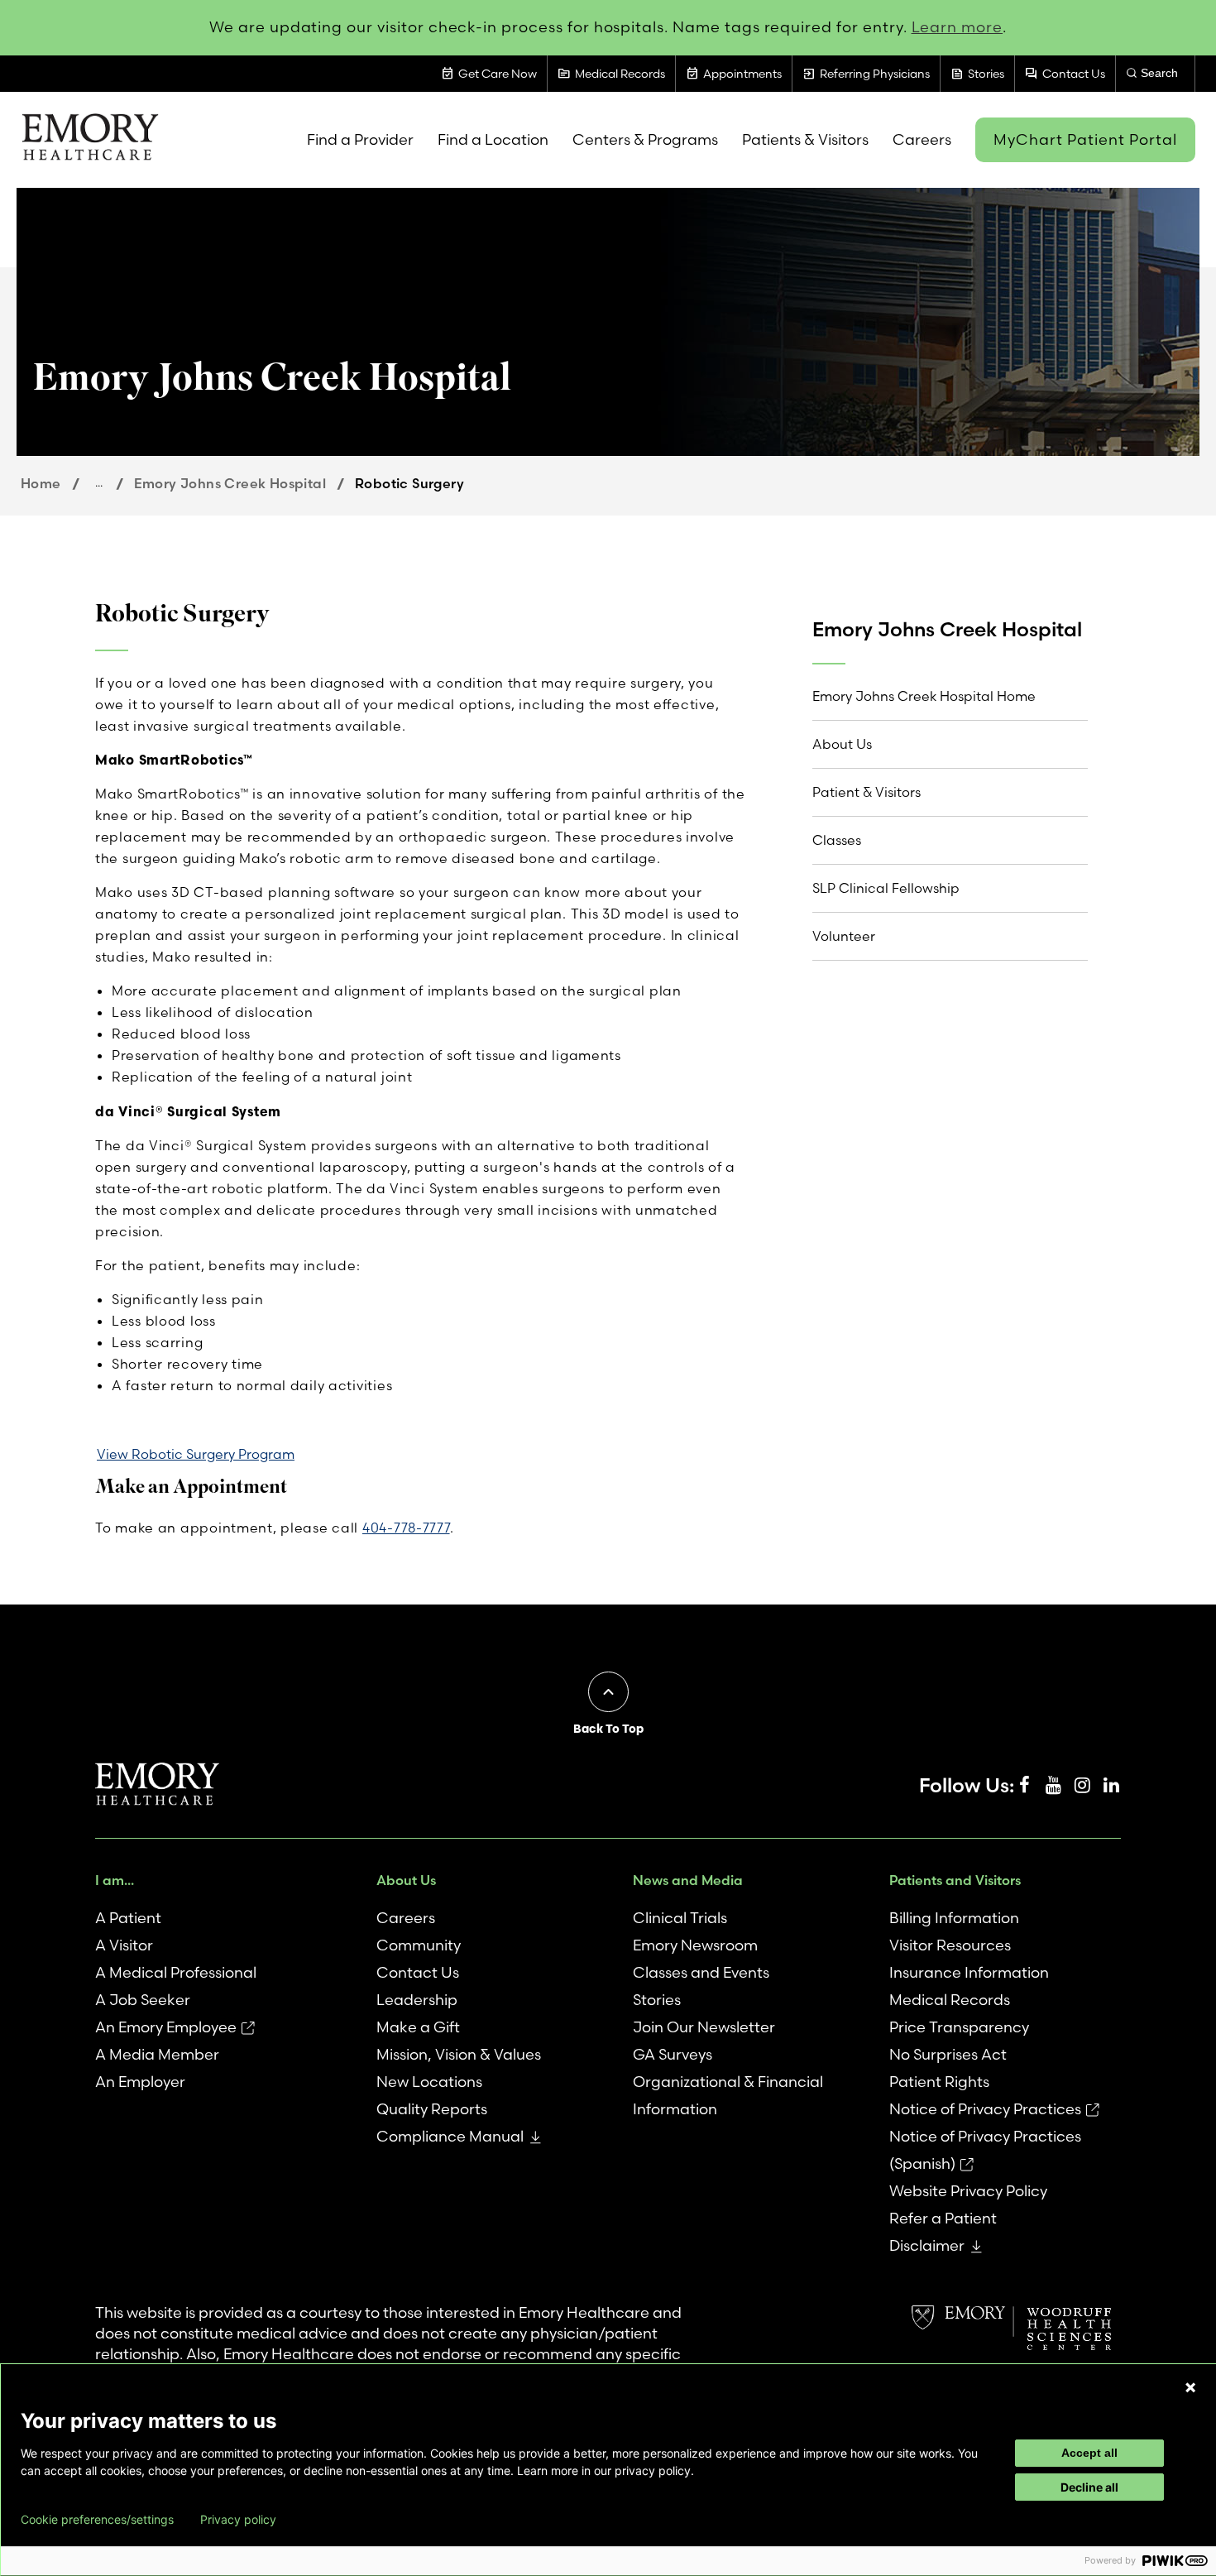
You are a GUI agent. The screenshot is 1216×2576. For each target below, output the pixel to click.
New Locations (429, 2082)
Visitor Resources (950, 1945)
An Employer (140, 2082)
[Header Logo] (90, 140)
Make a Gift (418, 2027)
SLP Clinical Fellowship (886, 888)
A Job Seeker (143, 2000)
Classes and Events (701, 1972)
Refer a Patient (943, 2218)
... (99, 482)
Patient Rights (939, 2082)
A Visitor (124, 1945)
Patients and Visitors (955, 1880)
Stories (657, 2000)
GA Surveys (673, 2054)
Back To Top (608, 1729)
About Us (842, 744)
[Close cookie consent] (1190, 2387)
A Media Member (157, 2054)
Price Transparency (959, 2027)
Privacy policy (238, 2520)
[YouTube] (1053, 1786)
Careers (406, 1918)
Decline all (1089, 2487)
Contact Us (418, 1972)
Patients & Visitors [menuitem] (805, 139)
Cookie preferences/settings (97, 2520)
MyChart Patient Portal (1085, 139)
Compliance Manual (450, 2136)
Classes (837, 840)
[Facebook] (1024, 1786)
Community (419, 1945)
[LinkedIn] (1111, 1786)
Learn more (957, 27)
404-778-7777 (406, 1528)
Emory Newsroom (695, 1945)
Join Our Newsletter (704, 2027)
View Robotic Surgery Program (196, 1454)
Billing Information (954, 1918)
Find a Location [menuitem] (493, 139)
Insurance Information (969, 1972)
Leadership (417, 2000)
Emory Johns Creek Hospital (230, 483)
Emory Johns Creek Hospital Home (924, 696)
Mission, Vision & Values (459, 2054)
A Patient (128, 1918)
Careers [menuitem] (922, 139)
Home (41, 483)
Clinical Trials (680, 1918)
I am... (115, 1880)
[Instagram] (1082, 1786)
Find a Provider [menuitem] (360, 139)
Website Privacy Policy (968, 2191)
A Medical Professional (176, 1972)
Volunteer (844, 936)
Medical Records (950, 2000)
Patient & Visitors (867, 792)
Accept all (1089, 2453)
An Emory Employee (166, 2027)
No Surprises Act (948, 2054)
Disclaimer (927, 2245)
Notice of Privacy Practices (985, 2109)
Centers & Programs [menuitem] (645, 139)
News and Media (688, 1880)
